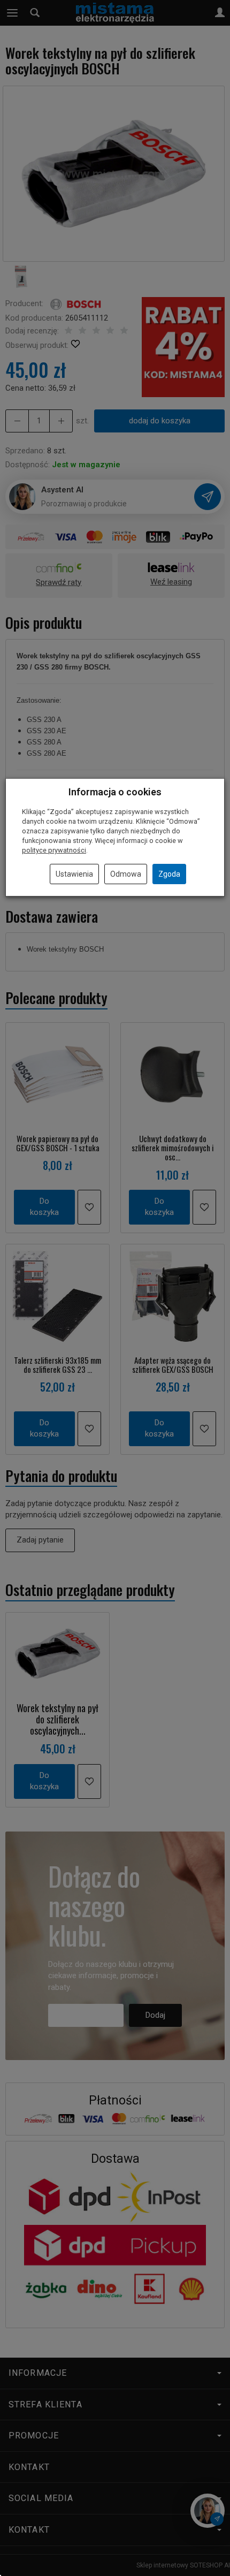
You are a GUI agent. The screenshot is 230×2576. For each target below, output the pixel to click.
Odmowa (126, 874)
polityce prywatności (54, 850)
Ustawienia (74, 874)
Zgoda (169, 874)
